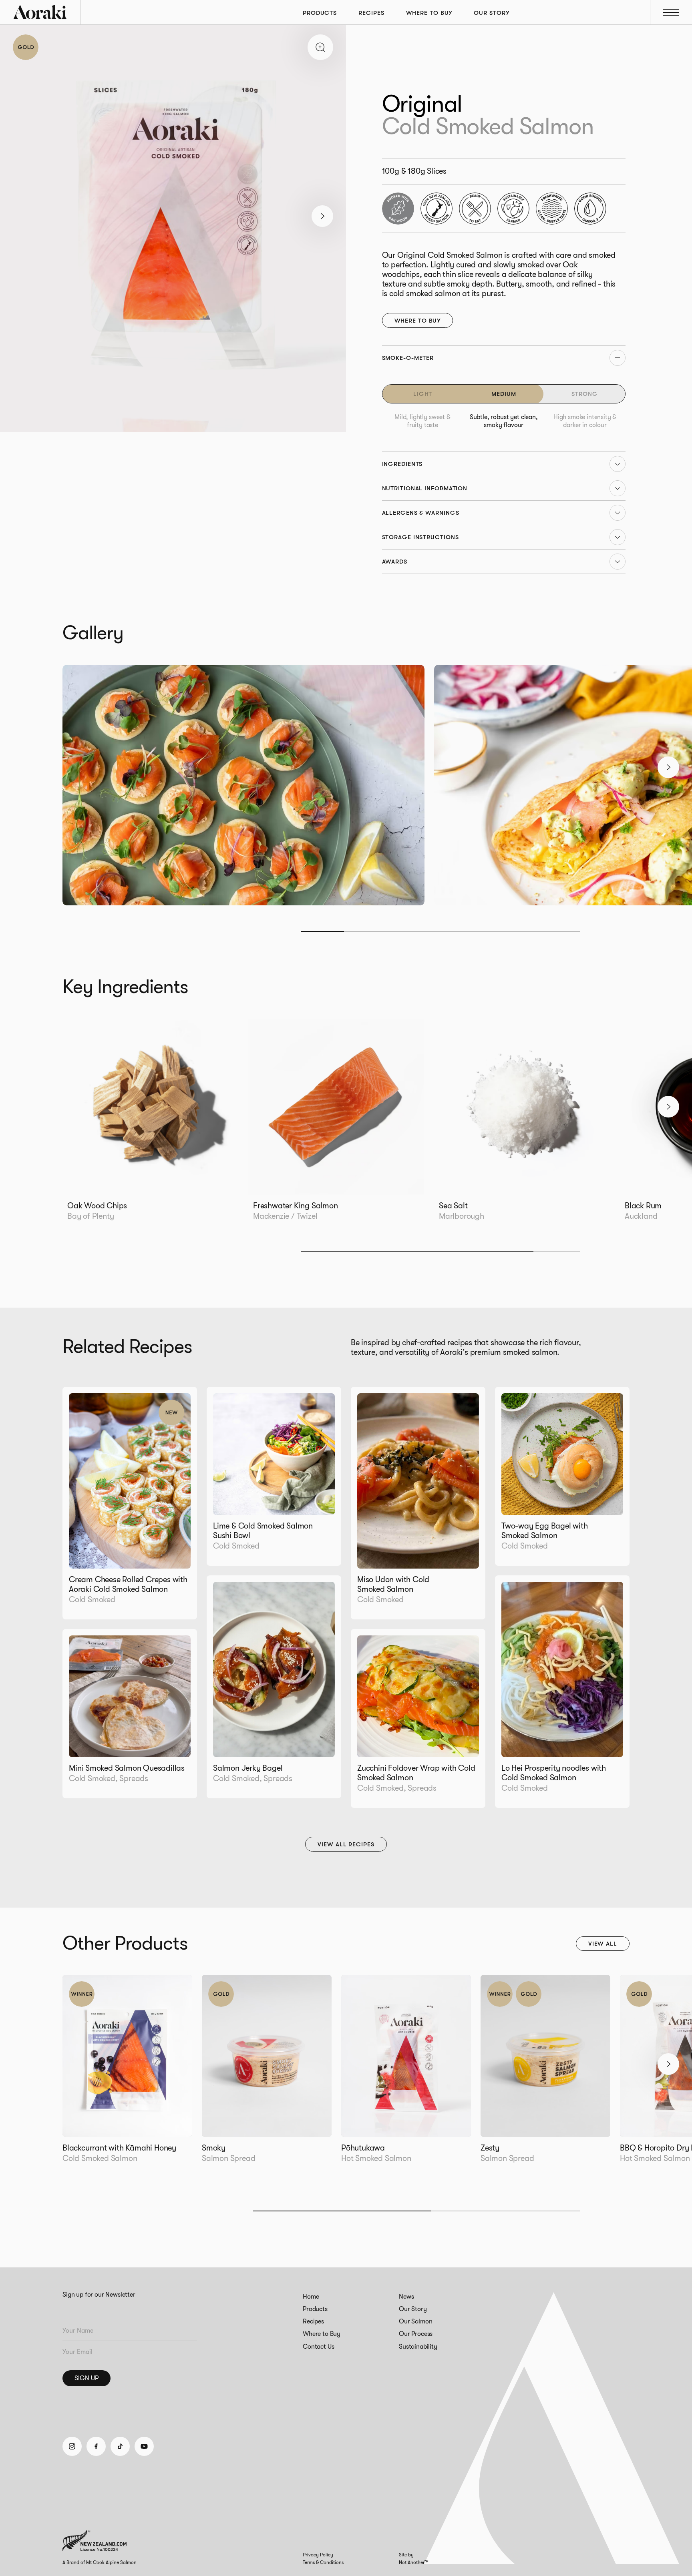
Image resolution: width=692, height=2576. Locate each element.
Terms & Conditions (323, 2562)
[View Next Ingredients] (668, 1107)
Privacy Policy (318, 2555)
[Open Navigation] (671, 12)
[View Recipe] (130, 1503)
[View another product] (127, 2075)
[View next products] (668, 2064)
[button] (322, 216)
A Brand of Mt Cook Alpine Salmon (100, 2562)
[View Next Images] (320, 47)
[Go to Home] (40, 12)
